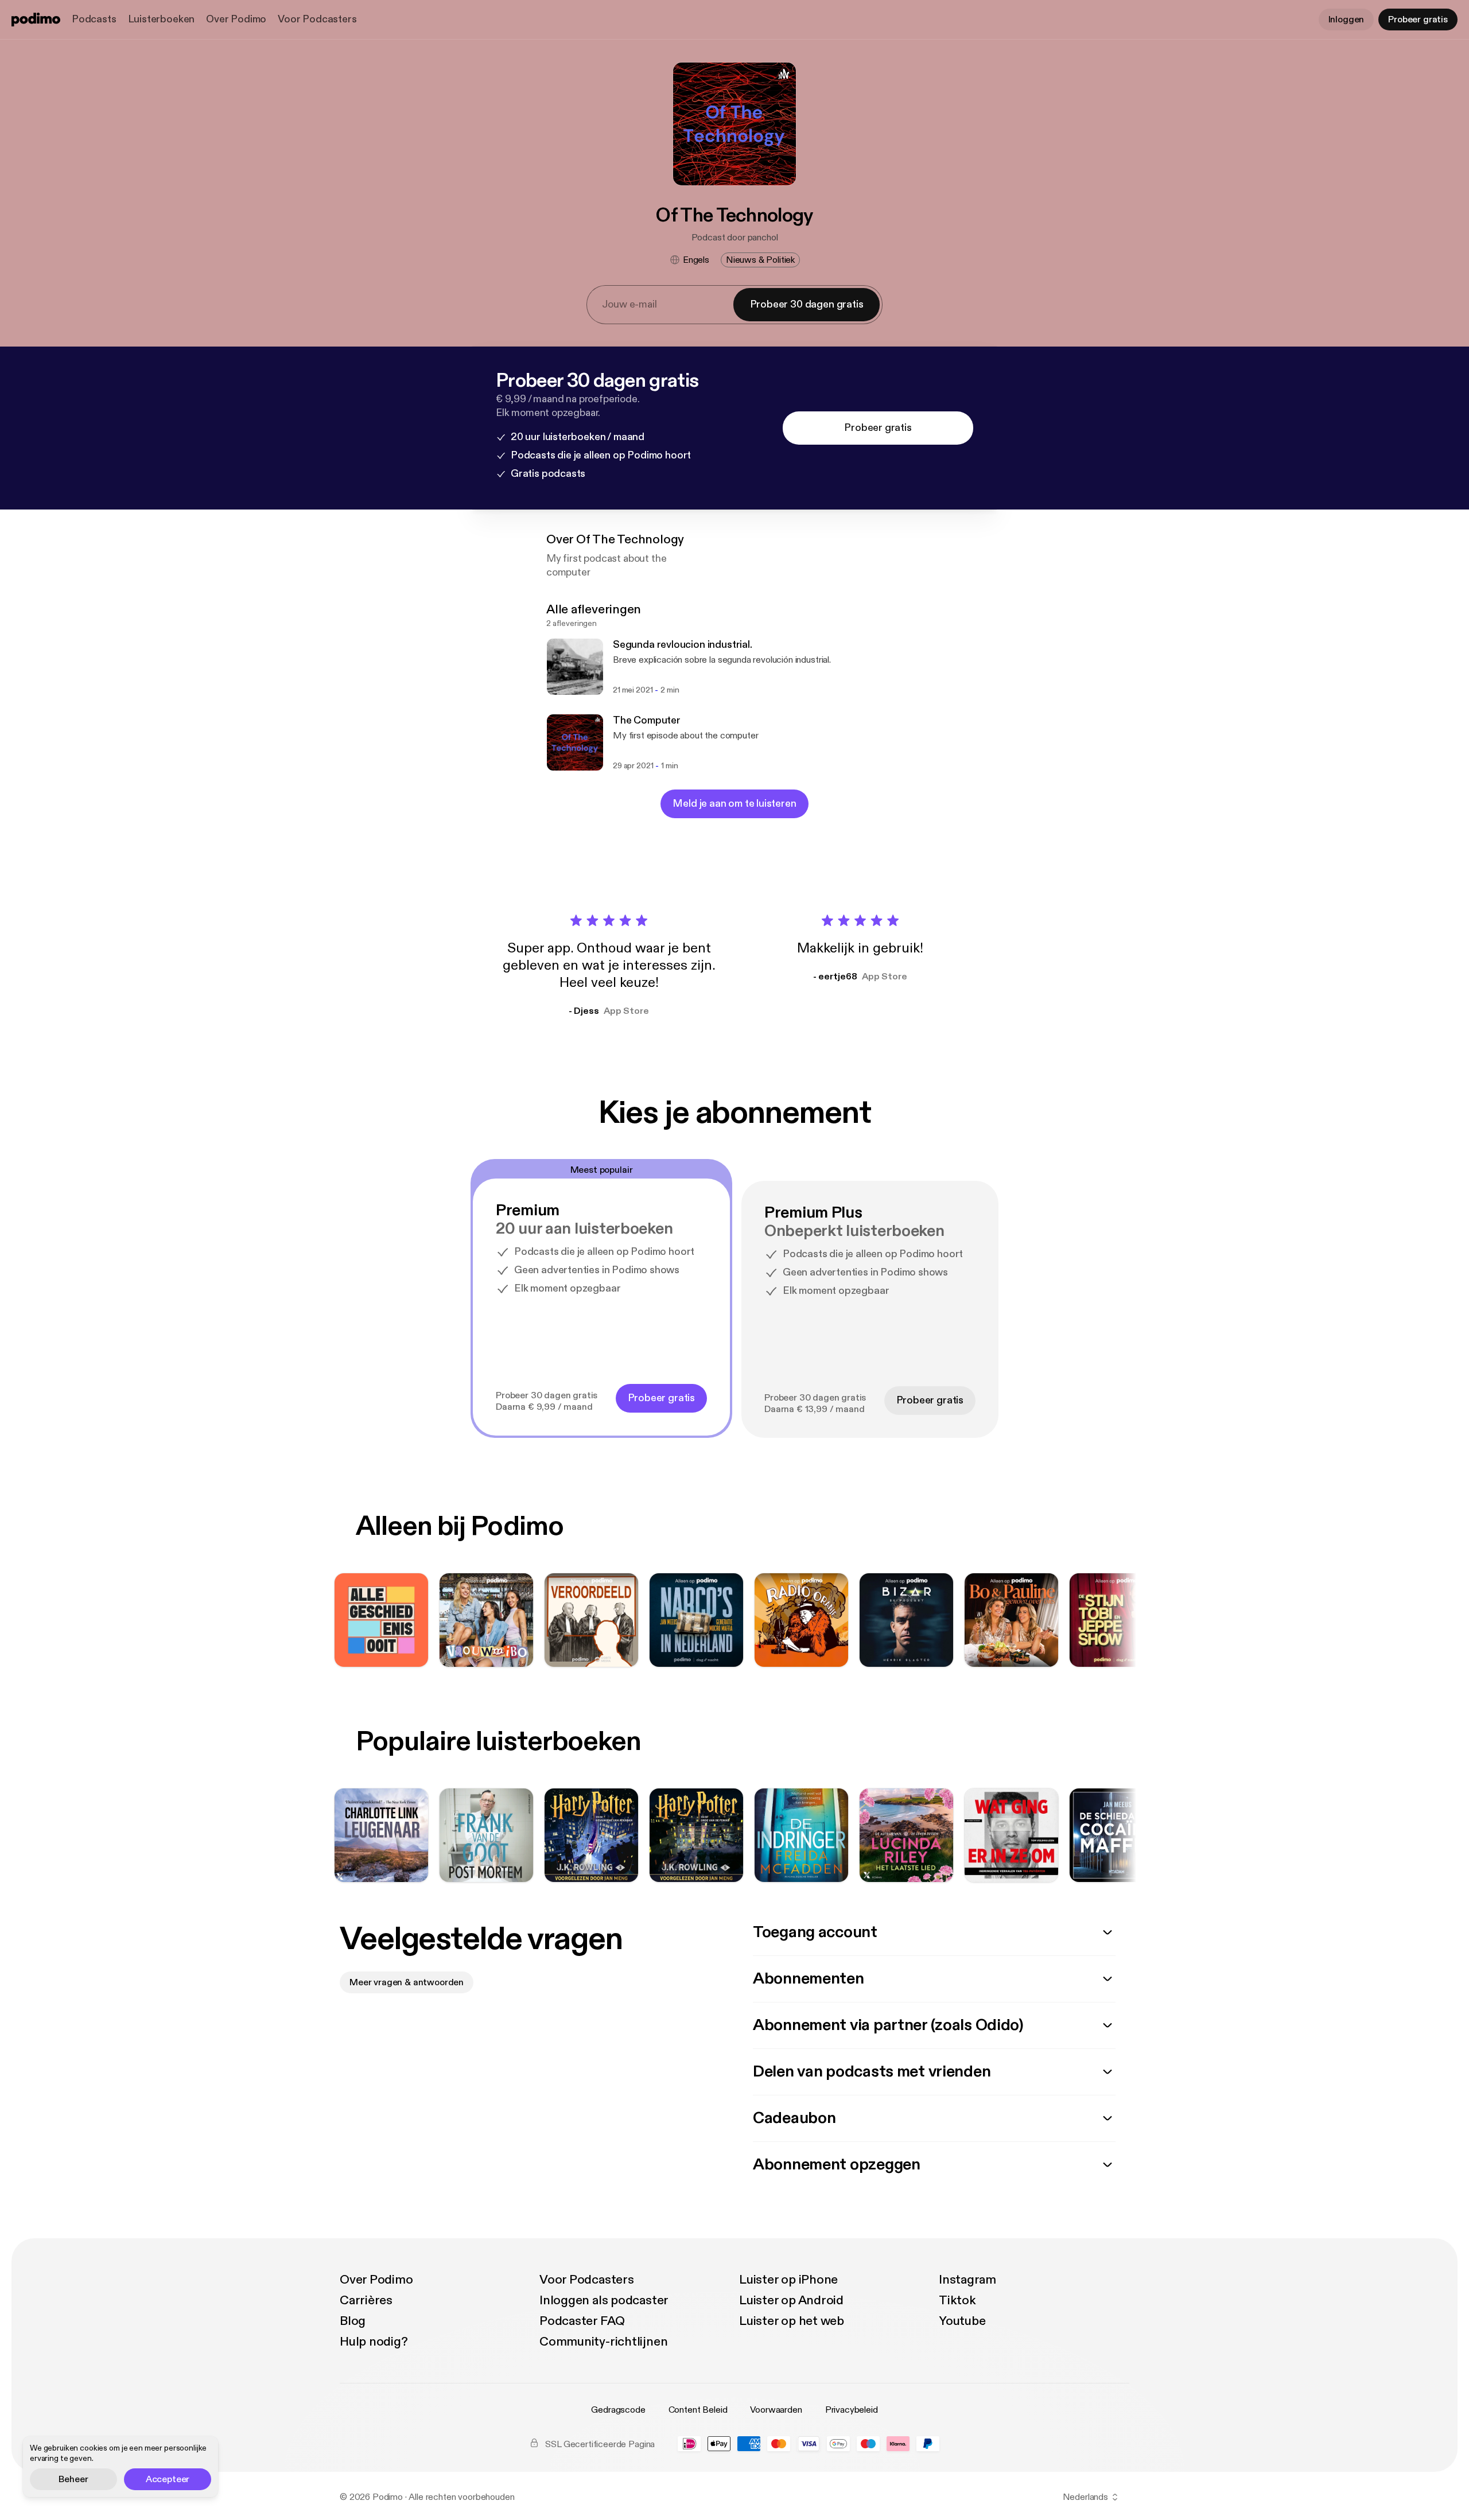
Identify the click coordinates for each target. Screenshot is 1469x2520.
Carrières (366, 2300)
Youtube (962, 2321)
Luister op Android (791, 2300)
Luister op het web (792, 2321)
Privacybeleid (852, 2410)
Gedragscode (618, 2410)
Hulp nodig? (374, 2342)
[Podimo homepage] (36, 20)
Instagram (967, 2280)
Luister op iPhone (788, 2280)
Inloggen (1346, 20)
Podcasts (94, 19)
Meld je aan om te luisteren (734, 804)
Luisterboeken (162, 19)
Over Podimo (236, 19)
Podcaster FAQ (582, 2321)
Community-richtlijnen (603, 2342)
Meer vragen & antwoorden (407, 1982)
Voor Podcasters (317, 19)
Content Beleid (698, 2410)
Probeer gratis (1418, 20)
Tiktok (957, 2300)
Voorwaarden (776, 2410)
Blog (353, 2321)
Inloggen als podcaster (604, 2300)
